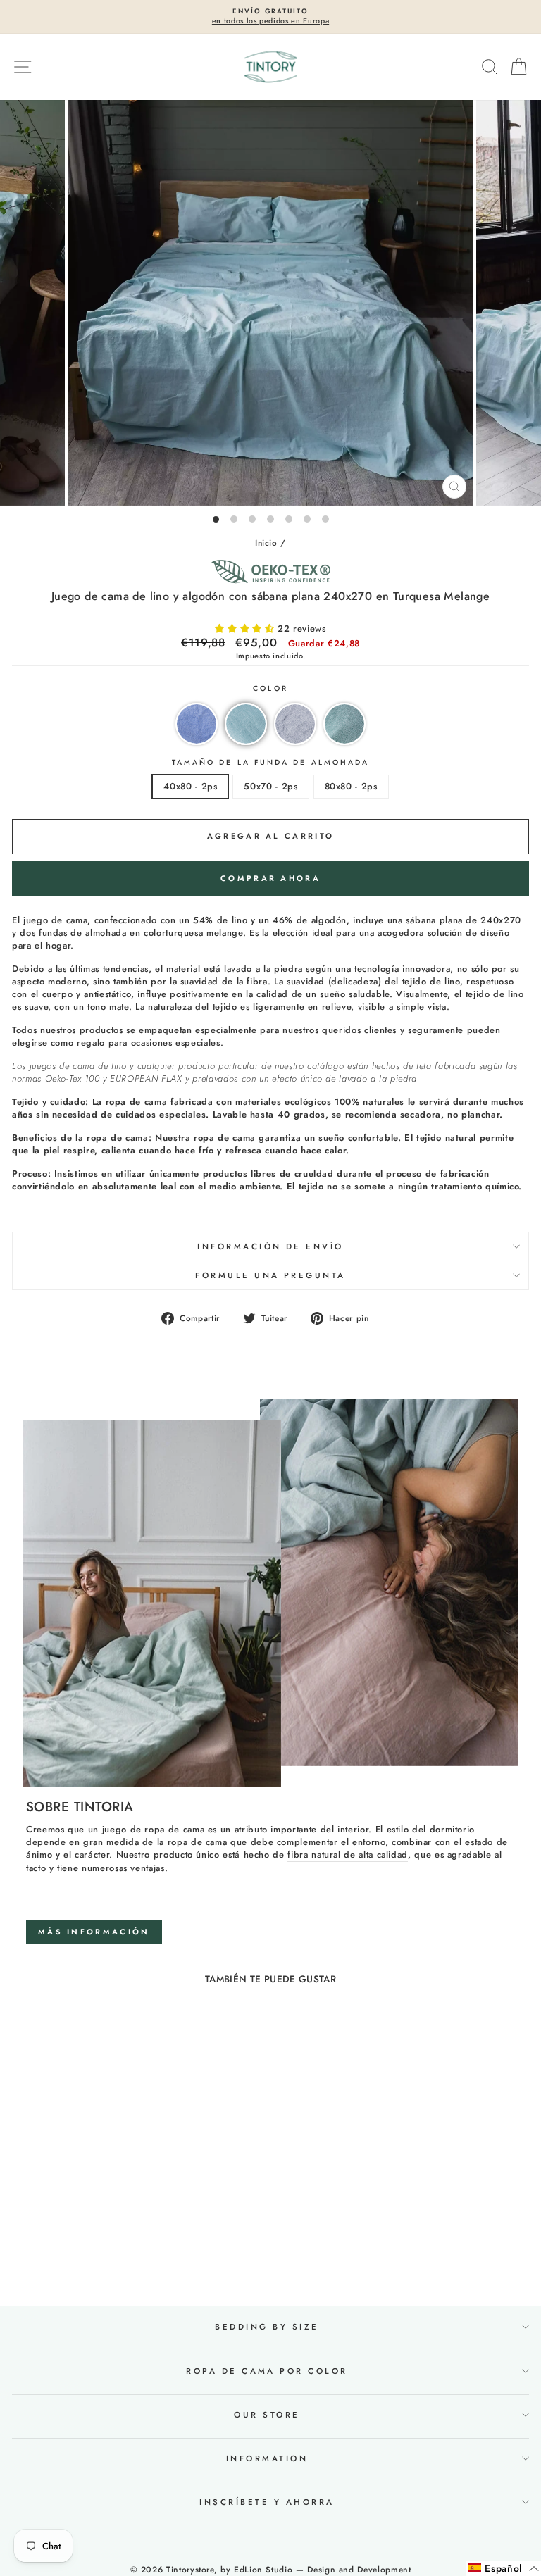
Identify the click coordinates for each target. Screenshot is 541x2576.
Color (270, 689)
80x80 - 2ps (351, 786)
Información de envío (270, 1246)
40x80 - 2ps (190, 786)
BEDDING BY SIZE (267, 2327)
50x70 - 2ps (270, 786)
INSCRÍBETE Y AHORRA (267, 2502)
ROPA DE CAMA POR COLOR (267, 2371)
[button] (246, 629)
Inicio (266, 543)
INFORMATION (267, 2458)
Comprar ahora (270, 878)
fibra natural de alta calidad (348, 1855)
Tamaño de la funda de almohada (271, 763)
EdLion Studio (263, 2570)
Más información (94, 1932)
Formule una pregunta (270, 1275)
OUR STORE (267, 2415)
